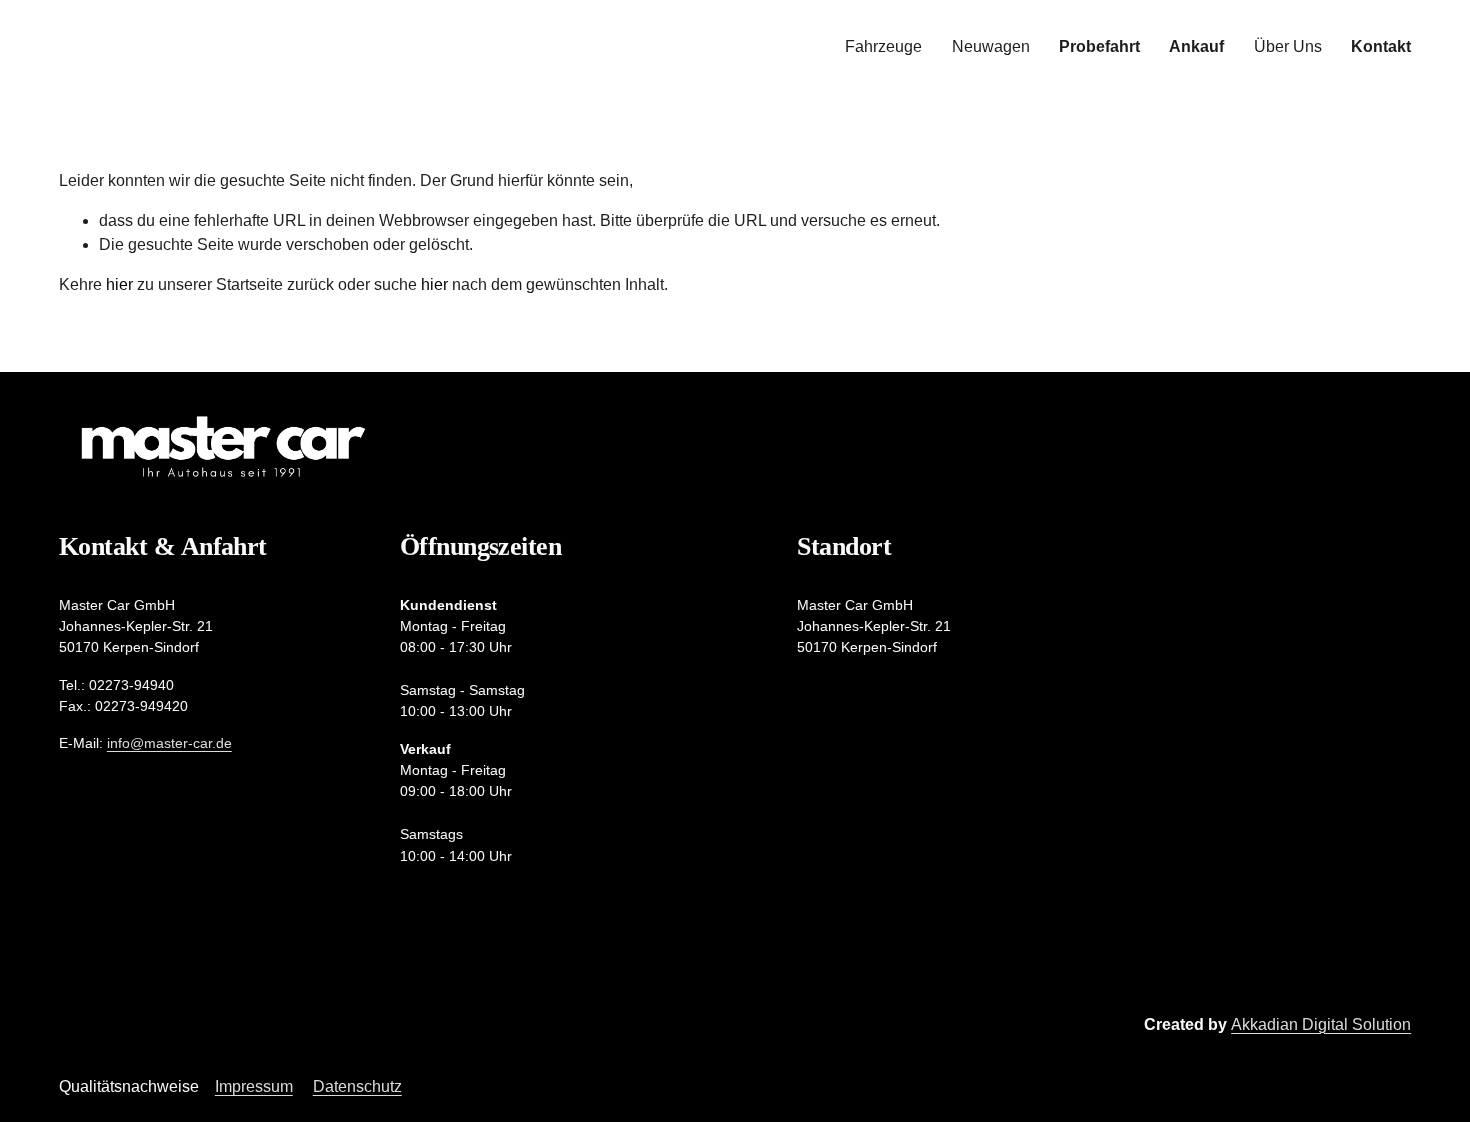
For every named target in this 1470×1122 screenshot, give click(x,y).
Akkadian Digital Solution (1321, 1024)
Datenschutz (357, 1086)
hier (119, 284)
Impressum (254, 1086)
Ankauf (1196, 46)
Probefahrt (1099, 46)
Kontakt (1381, 46)
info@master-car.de (169, 743)
